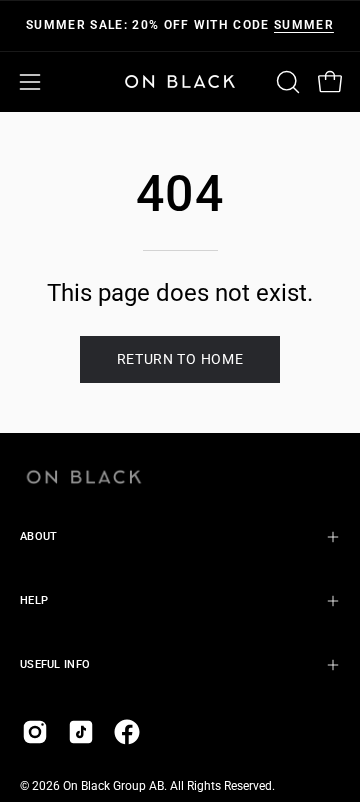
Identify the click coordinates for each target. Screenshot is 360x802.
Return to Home (180, 359)
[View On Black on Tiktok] (81, 732)
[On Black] (180, 81)
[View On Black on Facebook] (127, 732)
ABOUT (38, 536)
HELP (34, 600)
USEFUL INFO (55, 664)
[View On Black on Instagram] (35, 732)
